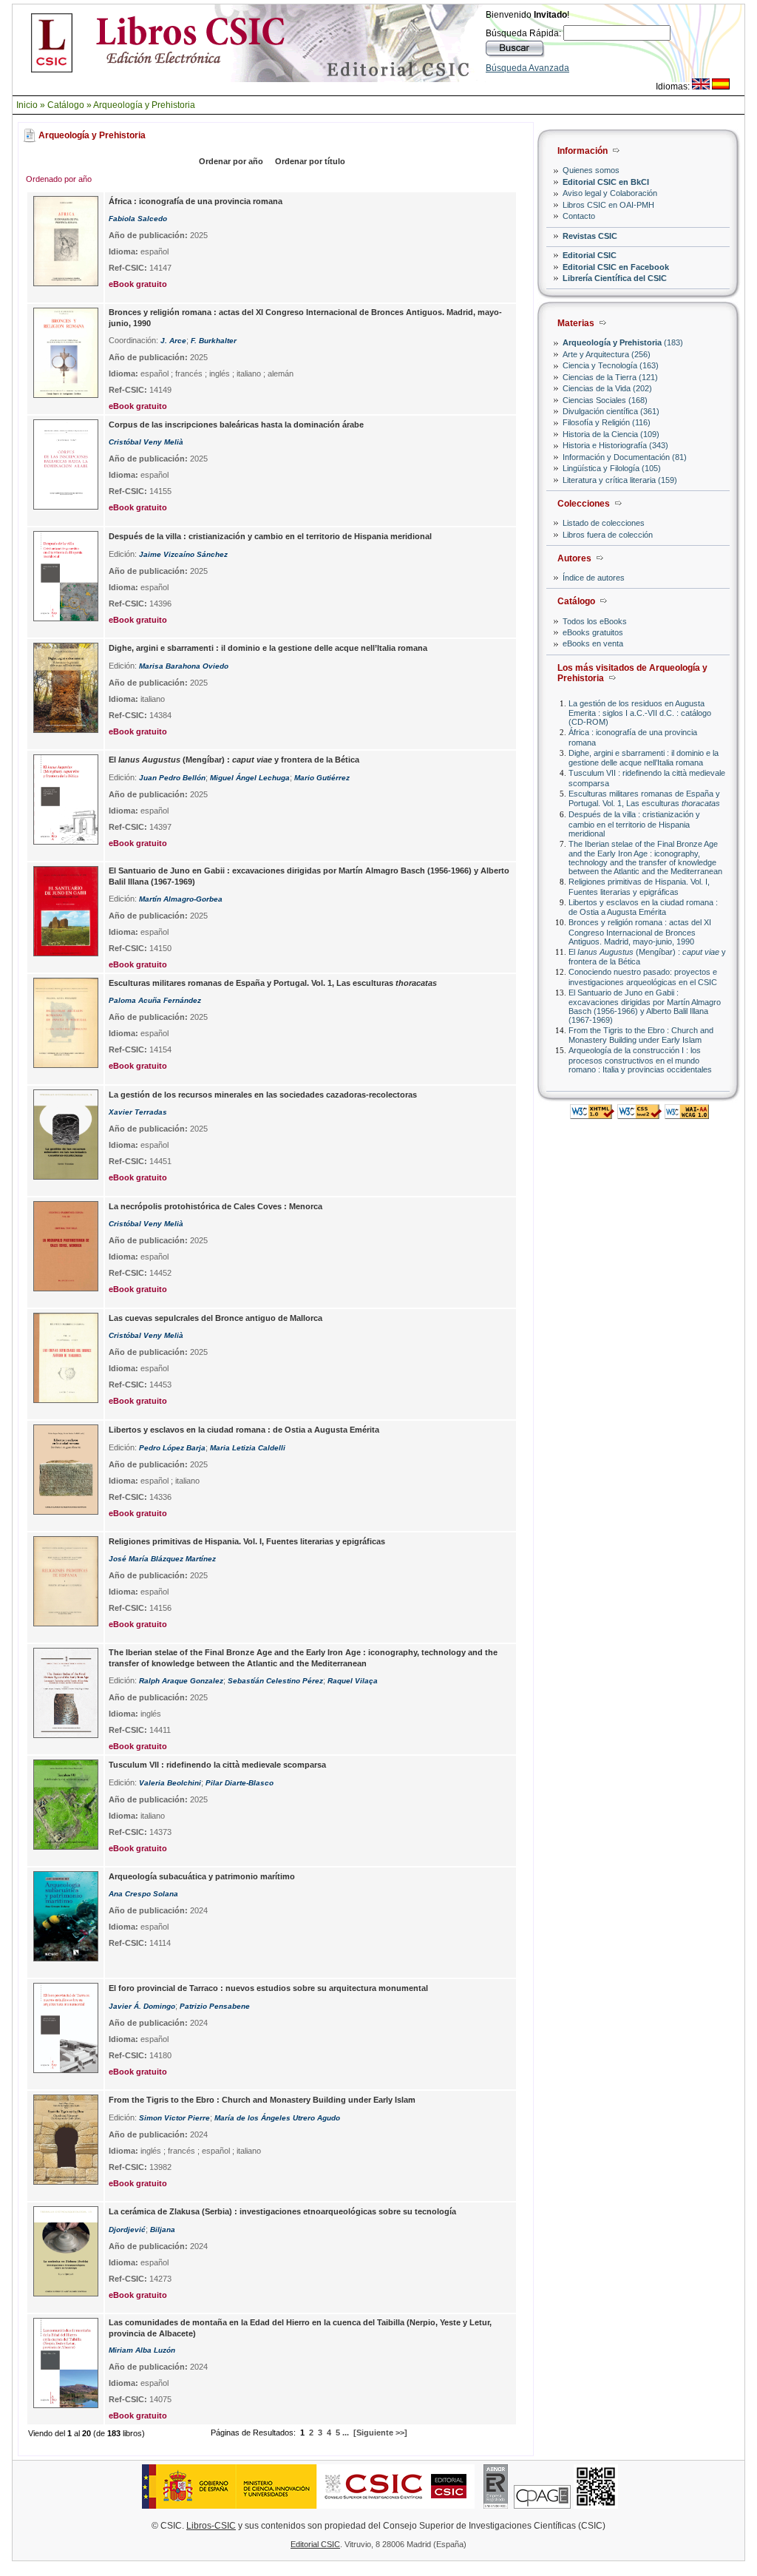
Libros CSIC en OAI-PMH (608, 205)
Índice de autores (594, 578)
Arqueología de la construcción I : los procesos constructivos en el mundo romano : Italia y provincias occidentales (640, 1059)
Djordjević (127, 2230)
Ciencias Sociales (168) (605, 400)
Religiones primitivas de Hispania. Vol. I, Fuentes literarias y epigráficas (639, 886)
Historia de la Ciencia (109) (611, 434)
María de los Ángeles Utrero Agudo (277, 2118)
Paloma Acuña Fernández (155, 1000)
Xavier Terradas (138, 1112)
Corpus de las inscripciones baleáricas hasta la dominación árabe (236, 425)
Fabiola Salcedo (138, 219)
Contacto (579, 216)
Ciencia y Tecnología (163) (611, 365)
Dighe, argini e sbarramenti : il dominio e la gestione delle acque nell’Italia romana (644, 758)
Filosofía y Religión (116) (607, 422)
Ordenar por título (310, 161)
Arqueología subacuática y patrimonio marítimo (202, 1876)
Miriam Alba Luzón (142, 2350)
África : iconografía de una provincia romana (196, 201)
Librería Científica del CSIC (615, 278)
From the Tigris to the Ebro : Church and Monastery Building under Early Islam (641, 1035)
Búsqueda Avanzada (527, 68)
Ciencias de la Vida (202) (607, 388)
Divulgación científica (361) (611, 411)
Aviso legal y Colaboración (610, 193)
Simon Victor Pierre (174, 2118)
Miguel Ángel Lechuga (250, 778)
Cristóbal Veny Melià (146, 442)
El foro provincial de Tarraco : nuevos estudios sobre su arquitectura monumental (268, 1988)
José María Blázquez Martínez (162, 1559)
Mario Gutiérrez (322, 778)
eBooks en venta (593, 643)
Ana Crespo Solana (143, 1894)
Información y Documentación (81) (625, 457)
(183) (623, 342)
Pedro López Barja (172, 1448)
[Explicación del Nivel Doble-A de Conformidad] (687, 1115)
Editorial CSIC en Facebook (616, 267)
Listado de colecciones (604, 523)
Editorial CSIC (590, 255)
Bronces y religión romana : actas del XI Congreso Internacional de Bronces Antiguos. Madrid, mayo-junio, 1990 (640, 932)
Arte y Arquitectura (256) (607, 354)
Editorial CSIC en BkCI (606, 182)
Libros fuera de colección (608, 535)
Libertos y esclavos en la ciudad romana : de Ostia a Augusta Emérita (643, 907)
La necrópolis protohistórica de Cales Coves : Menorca (215, 1206)
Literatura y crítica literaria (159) (620, 480)
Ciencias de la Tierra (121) (610, 377)
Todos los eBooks (595, 621)
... (346, 2433)
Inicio (27, 105)
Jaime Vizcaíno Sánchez (183, 554)
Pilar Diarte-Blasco (240, 1783)
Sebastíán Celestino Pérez (275, 1681)
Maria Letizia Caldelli (248, 1448)
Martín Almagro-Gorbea (181, 899)
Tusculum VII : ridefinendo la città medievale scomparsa (217, 1765)
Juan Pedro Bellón (172, 778)
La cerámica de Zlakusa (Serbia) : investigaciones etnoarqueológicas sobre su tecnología (282, 2211)
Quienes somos (591, 170)
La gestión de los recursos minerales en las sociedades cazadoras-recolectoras (263, 1095)
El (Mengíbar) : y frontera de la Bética (234, 760)
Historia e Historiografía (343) (615, 445)
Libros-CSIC (211, 2526)
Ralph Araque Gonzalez (181, 1681)
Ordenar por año (231, 161)
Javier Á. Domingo (142, 2006)
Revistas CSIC (590, 236)
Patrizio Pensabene (215, 2006)
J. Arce (173, 341)
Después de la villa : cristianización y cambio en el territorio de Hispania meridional (634, 824)
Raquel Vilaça (353, 1681)
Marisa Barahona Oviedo (184, 666)
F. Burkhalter (214, 341)
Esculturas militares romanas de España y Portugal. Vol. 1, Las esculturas (644, 798)
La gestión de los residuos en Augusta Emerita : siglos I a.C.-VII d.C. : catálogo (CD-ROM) (640, 713)
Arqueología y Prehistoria (144, 105)
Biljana (163, 2230)
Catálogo (66, 105)
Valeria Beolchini (170, 1783)
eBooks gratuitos (593, 632)
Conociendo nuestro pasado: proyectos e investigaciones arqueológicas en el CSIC (643, 977)
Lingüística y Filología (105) (612, 468)
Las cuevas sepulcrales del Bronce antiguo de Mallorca (215, 1318)
